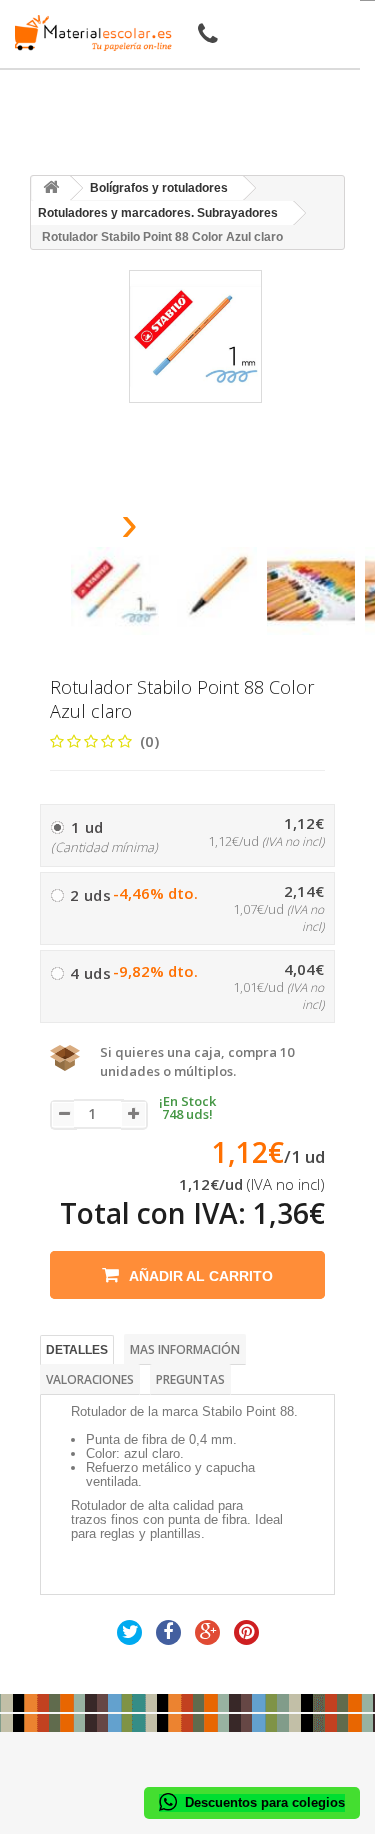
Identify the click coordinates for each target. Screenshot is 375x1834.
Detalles (77, 1350)
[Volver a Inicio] (51, 188)
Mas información (185, 1349)
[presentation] (78, 529)
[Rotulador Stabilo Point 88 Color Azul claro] (115, 591)
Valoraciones (90, 1379)
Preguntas (190, 1379)
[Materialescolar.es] (88, 33)
